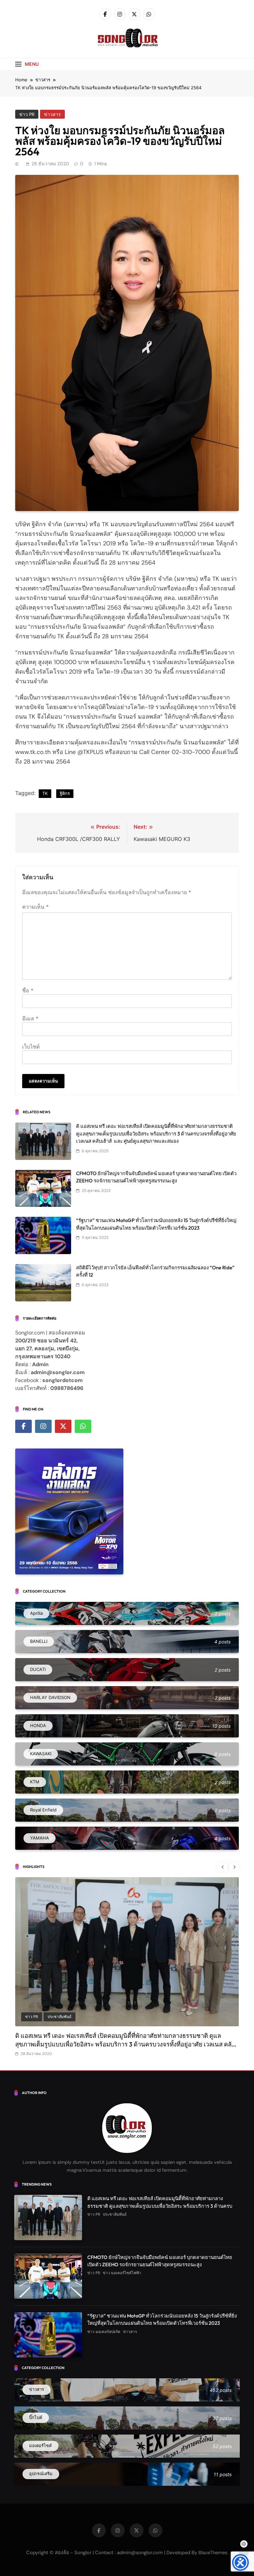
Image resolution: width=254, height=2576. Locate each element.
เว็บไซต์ (31, 1047)
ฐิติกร (65, 793)
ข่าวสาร (52, 114)
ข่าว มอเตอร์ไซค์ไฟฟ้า (122, 2273)
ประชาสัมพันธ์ (60, 2017)
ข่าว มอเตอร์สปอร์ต (104, 2332)
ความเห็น (35, 907)
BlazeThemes (213, 2553)
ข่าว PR (27, 114)
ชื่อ (28, 990)
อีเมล (30, 1018)
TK (45, 793)
